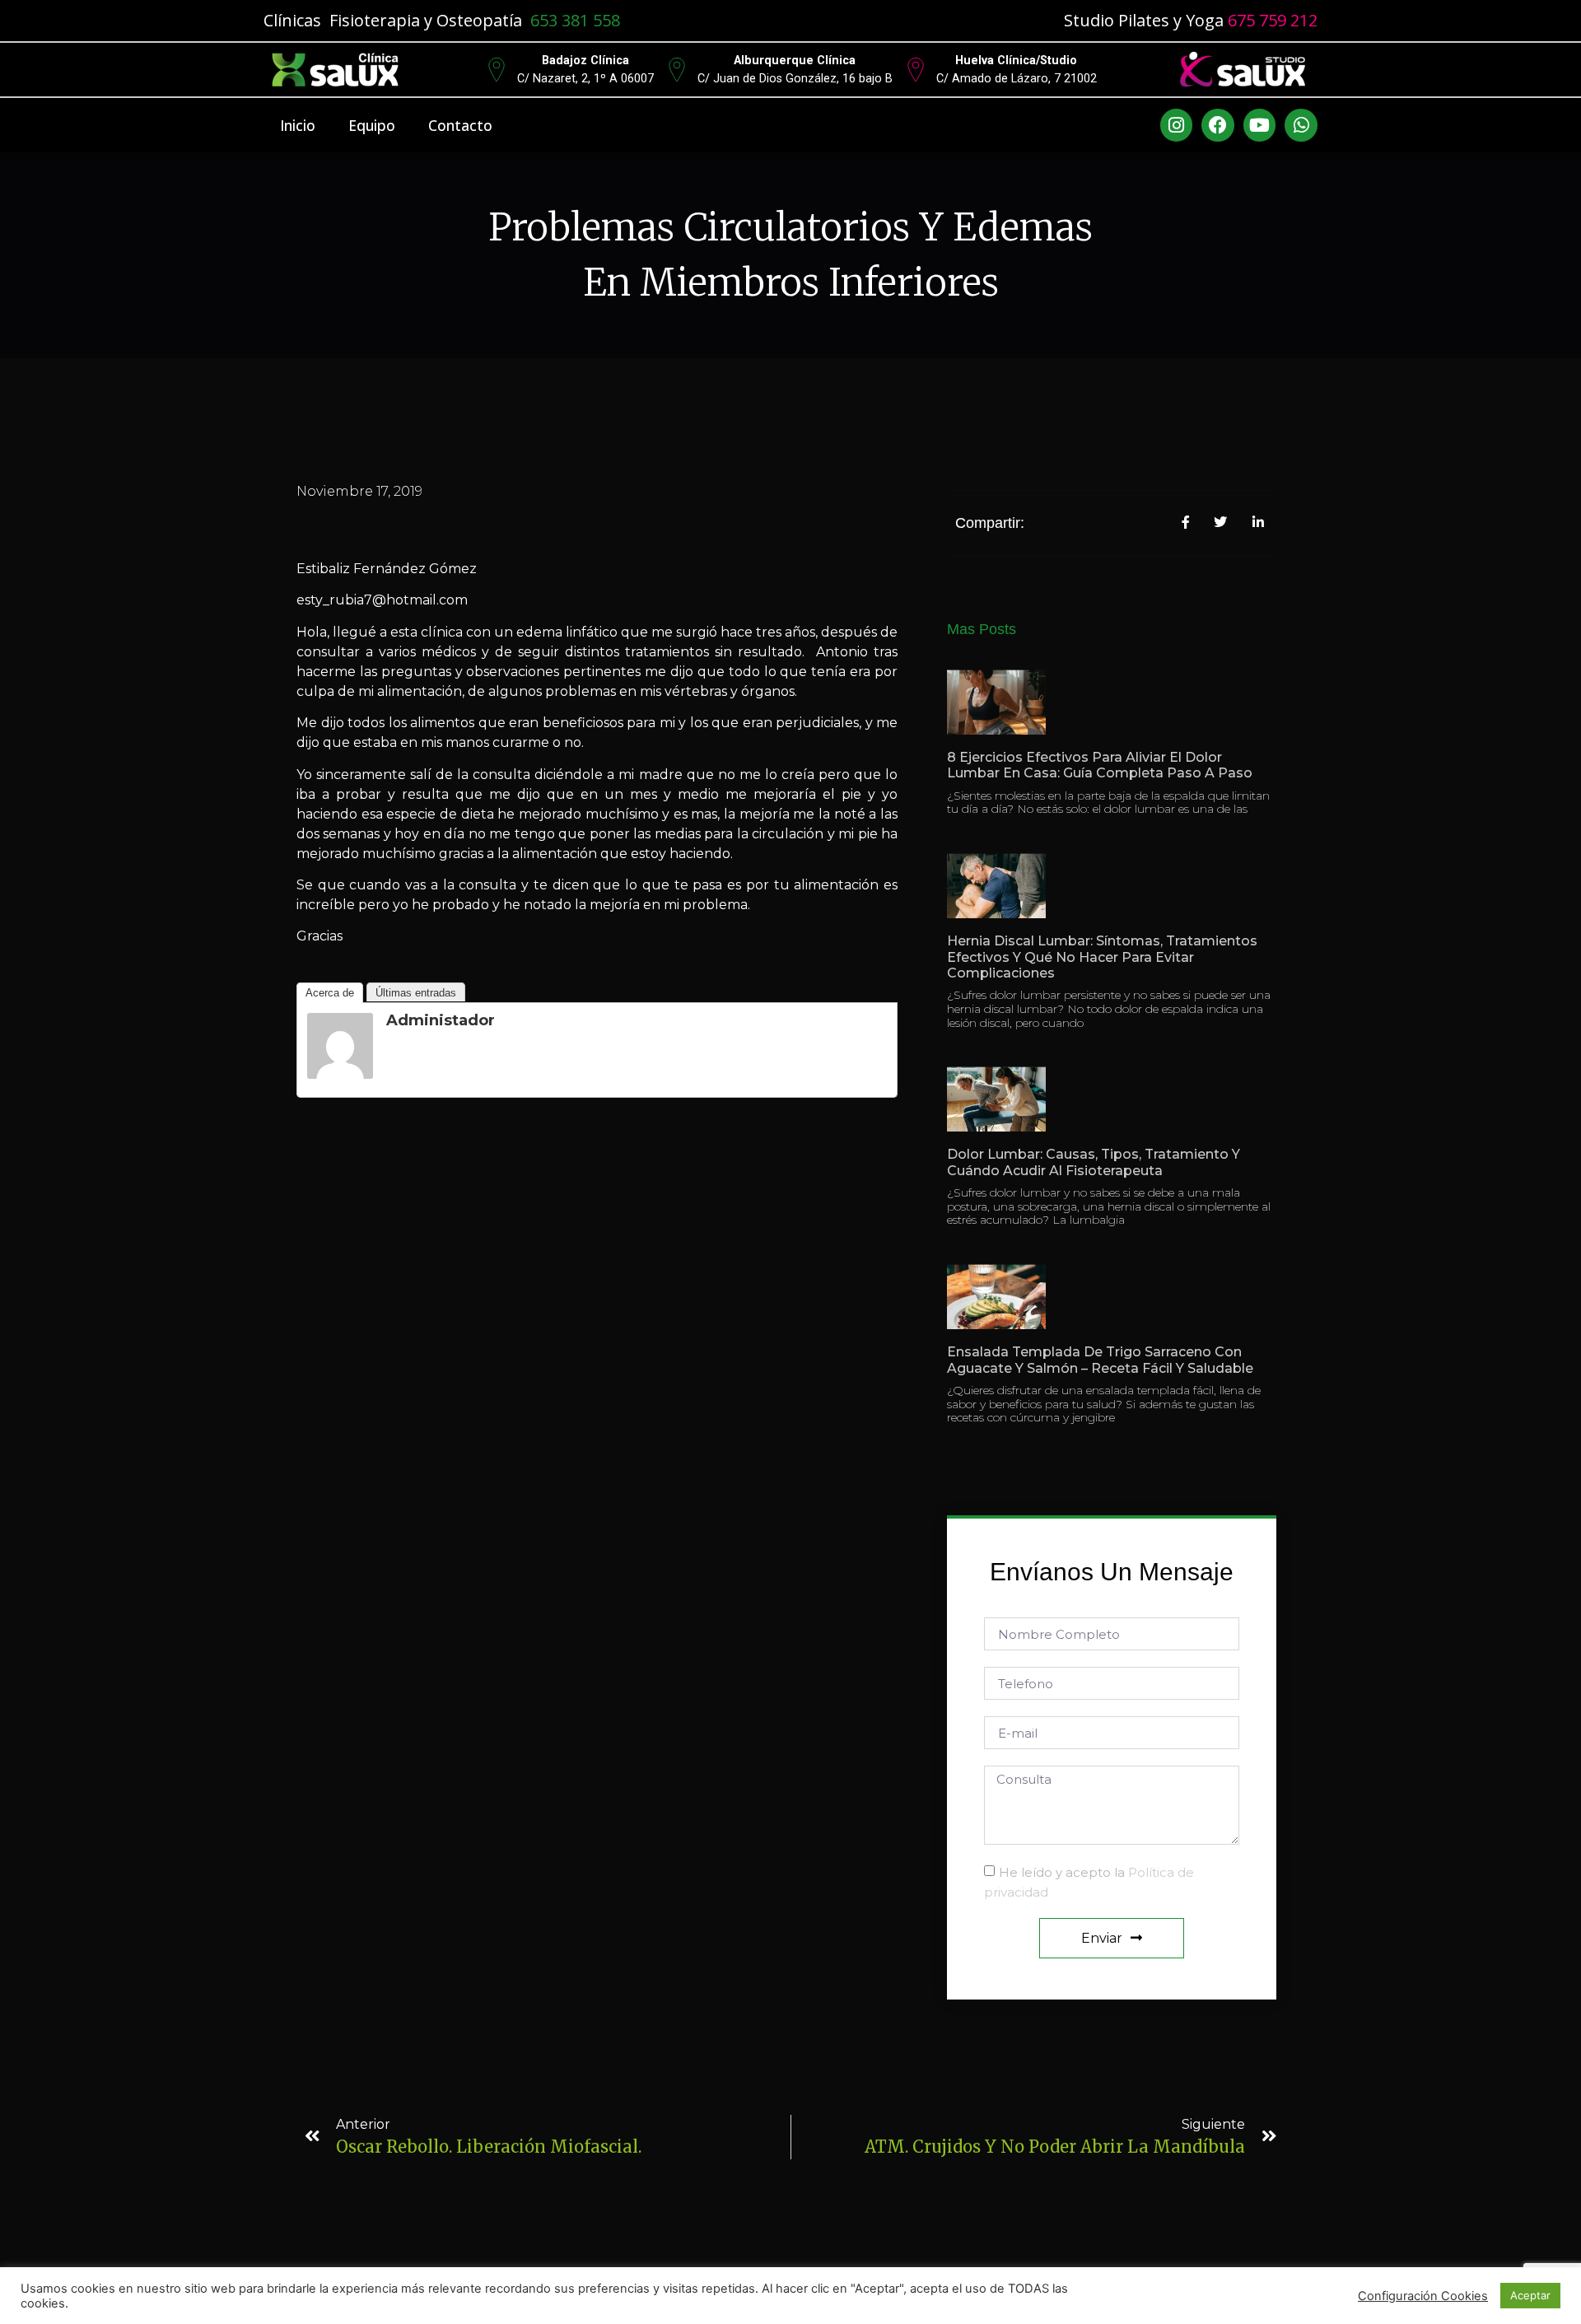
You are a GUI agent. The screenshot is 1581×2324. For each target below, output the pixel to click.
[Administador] (340, 1074)
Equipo (372, 125)
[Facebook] (1218, 125)
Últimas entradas (416, 993)
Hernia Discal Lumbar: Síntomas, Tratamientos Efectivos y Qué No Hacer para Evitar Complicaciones (1102, 957)
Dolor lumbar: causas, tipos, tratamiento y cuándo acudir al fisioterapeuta (1094, 1162)
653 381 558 (575, 20)
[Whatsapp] (1301, 125)
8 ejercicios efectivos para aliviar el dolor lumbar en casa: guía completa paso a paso (1100, 765)
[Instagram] (1177, 125)
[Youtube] (1260, 125)
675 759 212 (1273, 20)
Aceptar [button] (1530, 2295)
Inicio (298, 125)
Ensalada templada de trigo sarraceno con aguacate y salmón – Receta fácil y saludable (1100, 1360)
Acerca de (330, 993)
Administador (441, 1020)
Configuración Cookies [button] (1423, 2296)
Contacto (460, 125)
